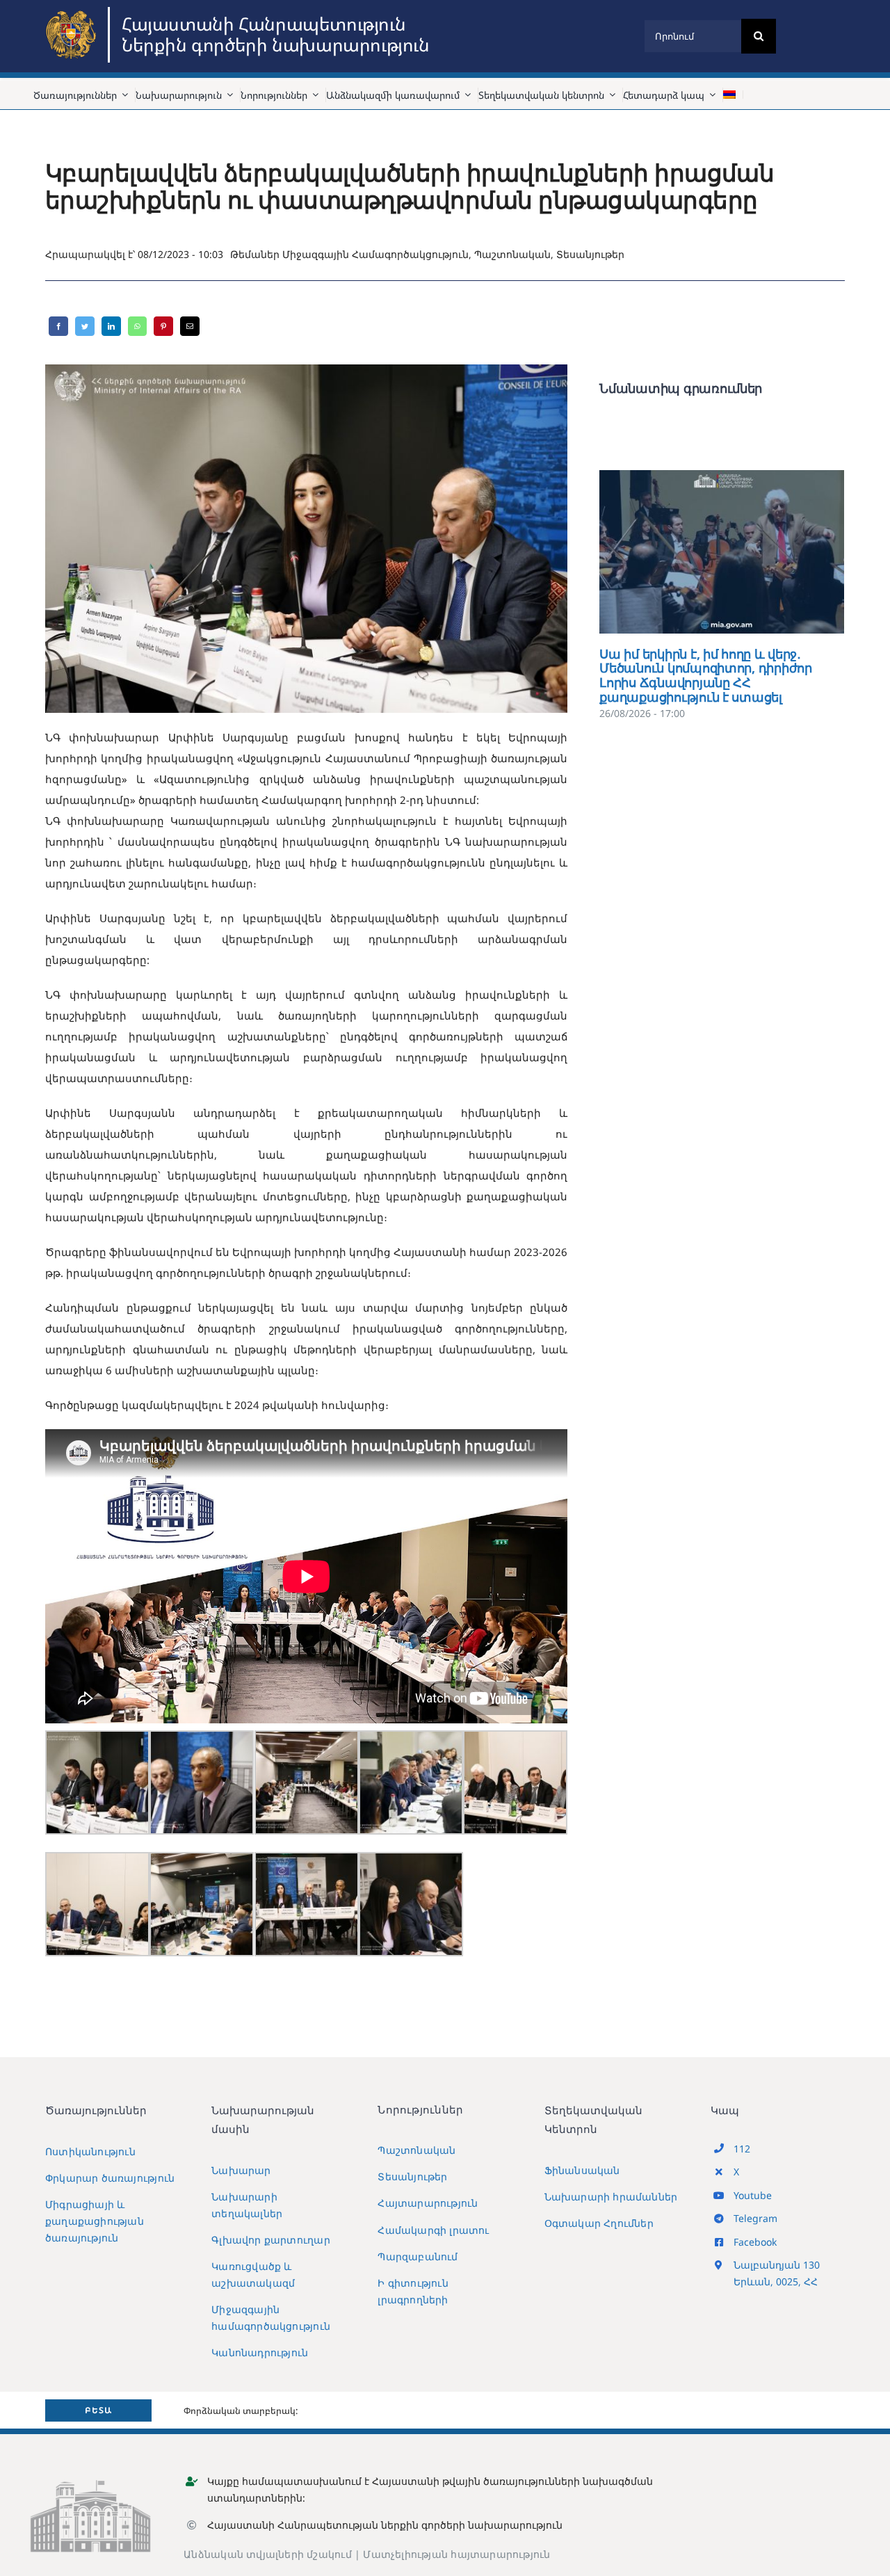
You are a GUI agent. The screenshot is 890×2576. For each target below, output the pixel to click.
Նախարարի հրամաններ (611, 2197)
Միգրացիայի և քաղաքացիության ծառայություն (95, 2221)
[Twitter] (85, 326)
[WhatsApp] (137, 326)
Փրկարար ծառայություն (110, 2178)
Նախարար (241, 2170)
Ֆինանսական (582, 2170)
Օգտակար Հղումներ (599, 2223)
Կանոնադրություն (260, 2352)
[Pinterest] (163, 326)
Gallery (742, 552)
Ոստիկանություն (90, 2151)
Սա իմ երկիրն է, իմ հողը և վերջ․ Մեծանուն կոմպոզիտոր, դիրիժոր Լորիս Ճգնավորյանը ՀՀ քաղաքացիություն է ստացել (702, 552)
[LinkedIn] (111, 326)
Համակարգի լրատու (433, 2230)
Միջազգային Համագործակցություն (375, 254)
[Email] (190, 326)
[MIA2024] (73, 12)
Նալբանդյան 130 (777, 2265)
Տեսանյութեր (590, 254)
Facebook (755, 2242)
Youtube (753, 2195)
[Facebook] (58, 326)
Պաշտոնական (512, 254)
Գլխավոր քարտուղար (271, 2240)
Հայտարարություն (428, 2203)
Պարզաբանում (418, 2256)
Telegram (755, 2218)
